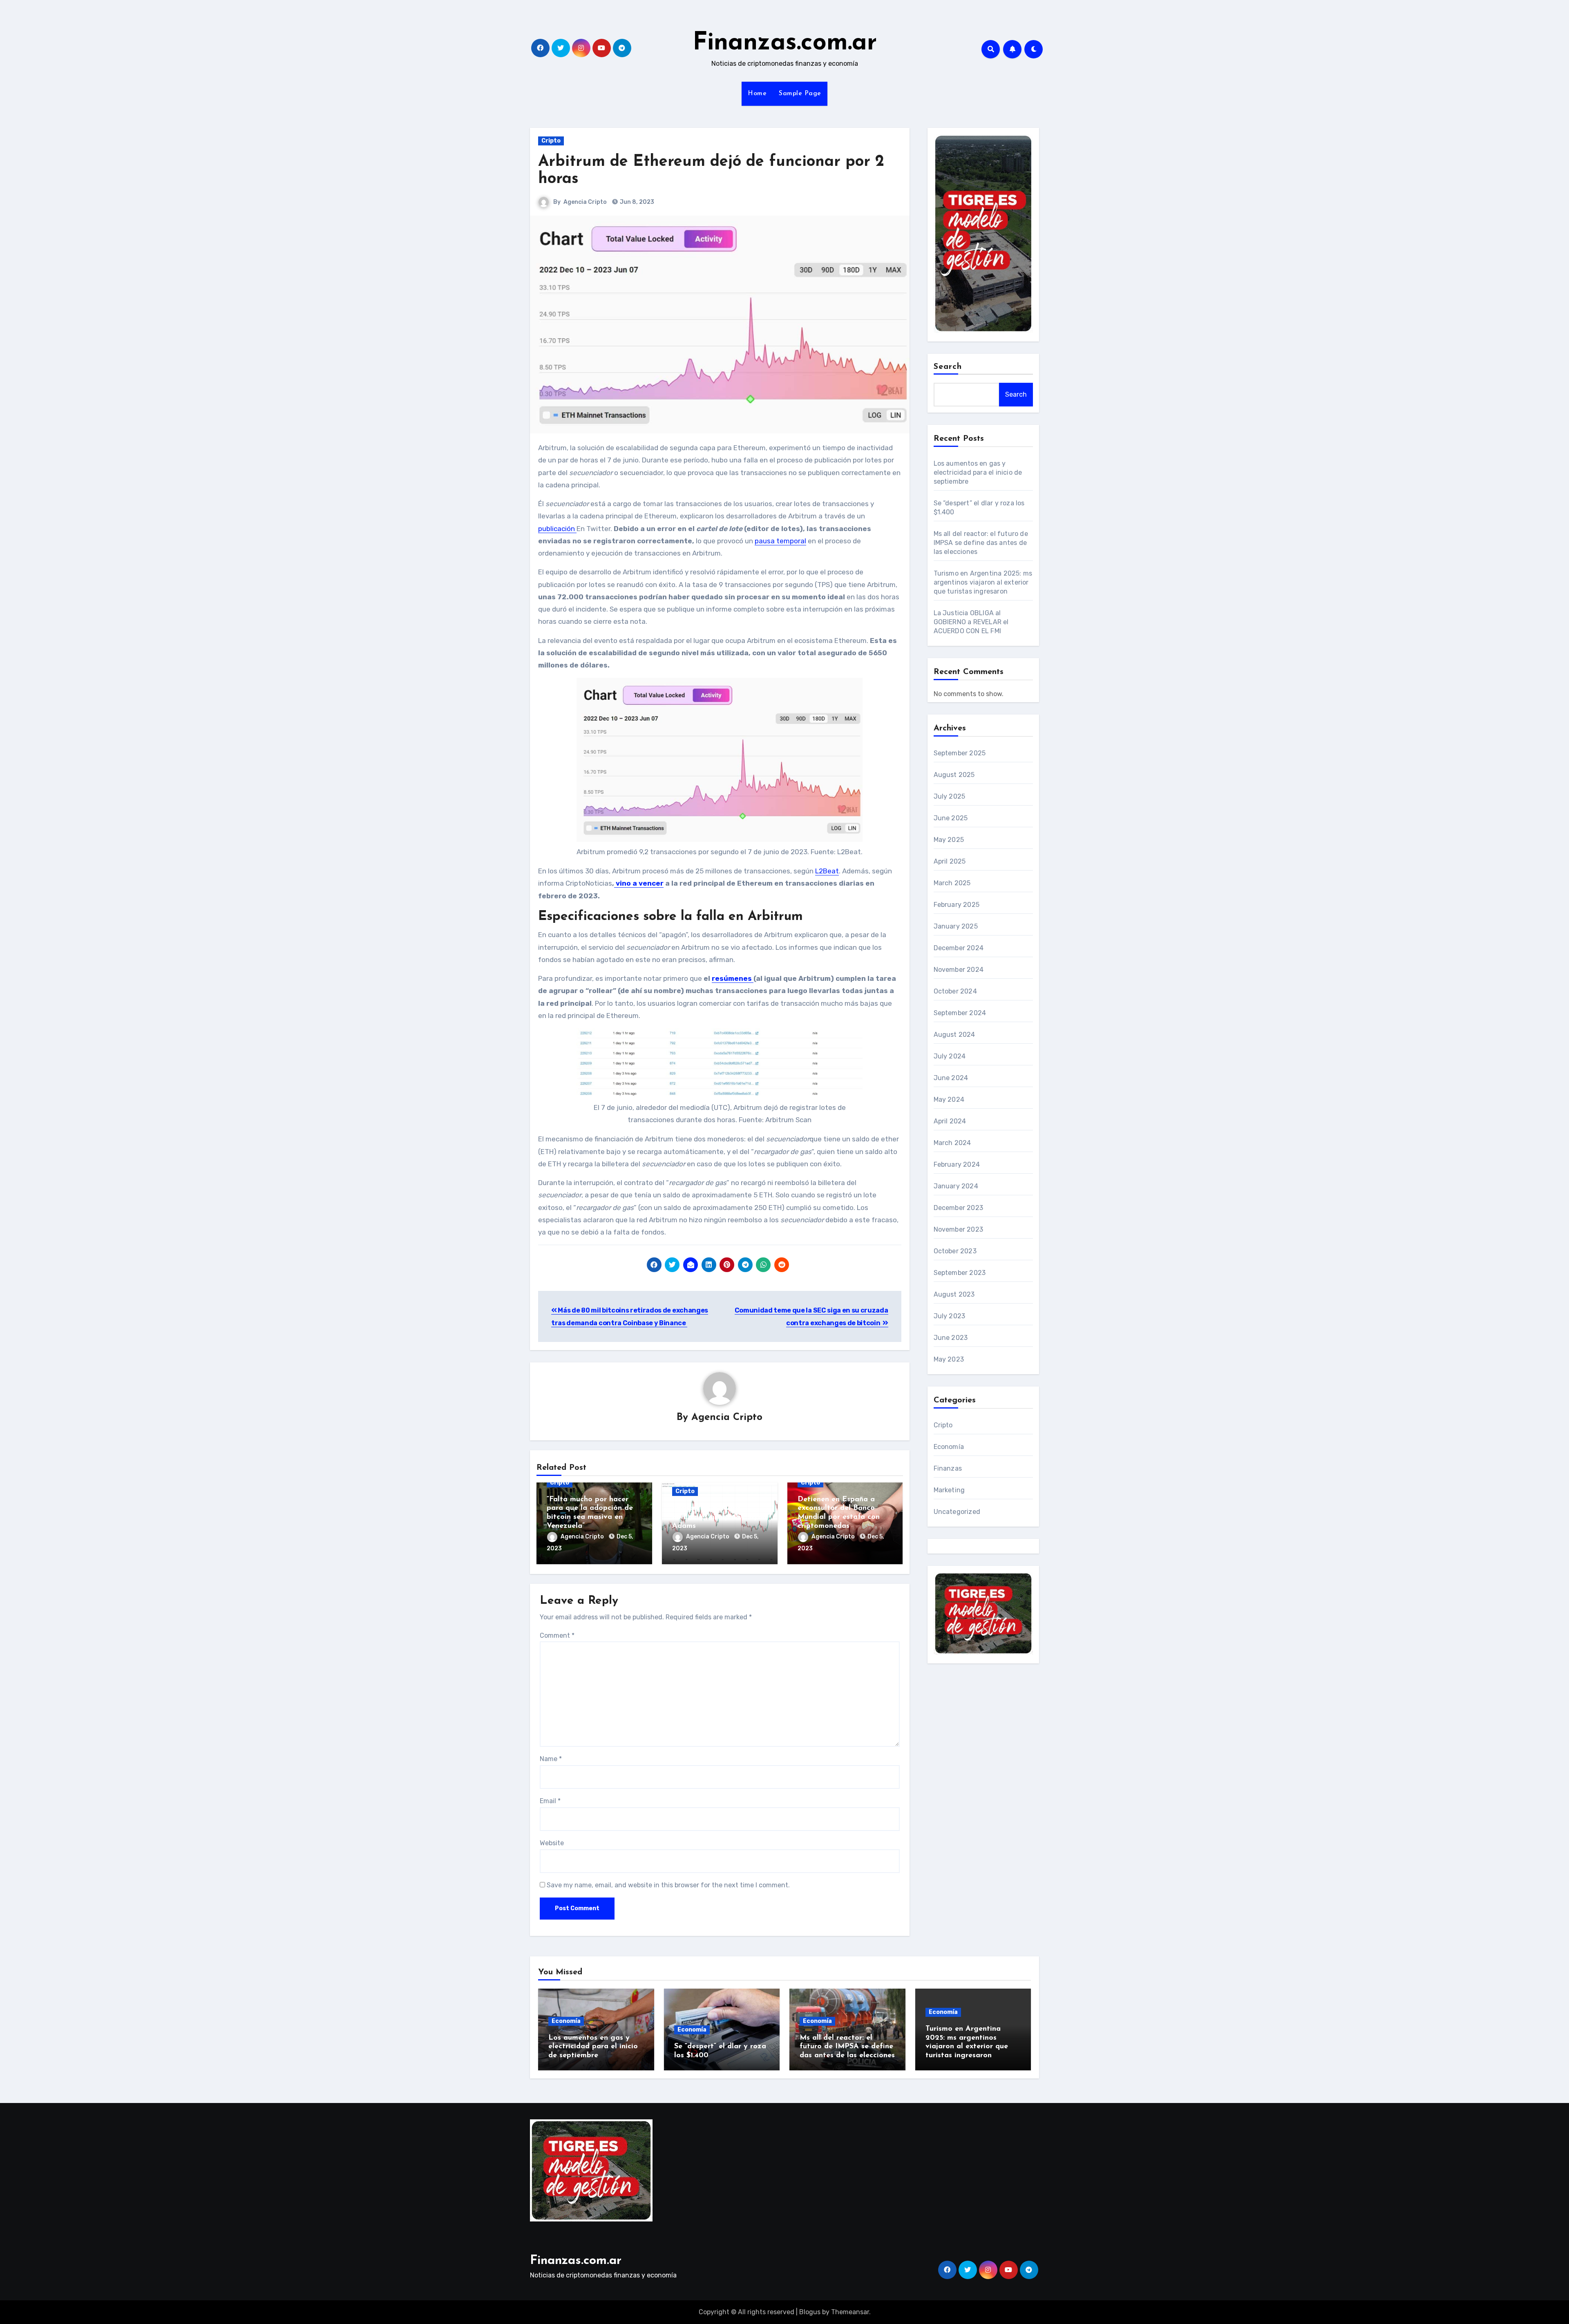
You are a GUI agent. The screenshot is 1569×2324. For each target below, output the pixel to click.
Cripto (551, 141)
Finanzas (948, 1468)
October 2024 (955, 991)
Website (552, 1843)
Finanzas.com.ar (785, 43)
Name (551, 1759)
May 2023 (949, 1359)
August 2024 (954, 1035)
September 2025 (960, 753)
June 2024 (951, 1078)
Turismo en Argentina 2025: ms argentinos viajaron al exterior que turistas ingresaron (983, 582)
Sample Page (800, 94)
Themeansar (850, 2312)
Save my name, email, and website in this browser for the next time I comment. (668, 1885)
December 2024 (959, 948)
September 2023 (960, 1273)
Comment (557, 1635)
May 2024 (949, 1099)
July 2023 (950, 1316)
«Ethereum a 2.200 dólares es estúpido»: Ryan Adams (719, 1517)
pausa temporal (780, 541)
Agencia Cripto (585, 202)
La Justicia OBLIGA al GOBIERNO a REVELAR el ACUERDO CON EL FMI (971, 622)
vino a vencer (639, 883)
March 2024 (952, 1143)
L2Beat (827, 871)
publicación (557, 529)
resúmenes (733, 978)
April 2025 (950, 861)
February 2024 (957, 1164)
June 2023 (951, 1338)
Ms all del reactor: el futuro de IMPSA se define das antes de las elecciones (981, 543)
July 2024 (950, 1056)
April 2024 (950, 1121)
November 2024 (959, 970)
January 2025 (956, 926)
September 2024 (960, 1013)
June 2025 (951, 818)
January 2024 (956, 1186)
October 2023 (955, 1251)
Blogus (810, 2312)
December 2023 (959, 1208)
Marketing (949, 1490)
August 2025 (954, 775)
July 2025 (950, 796)
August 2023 (954, 1294)
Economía (949, 1447)
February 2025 (957, 905)
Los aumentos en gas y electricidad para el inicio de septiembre (978, 472)
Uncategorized (957, 1512)
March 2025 (952, 883)
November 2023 (959, 1229)
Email (550, 1801)
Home (757, 94)
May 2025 (949, 840)
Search (948, 367)
